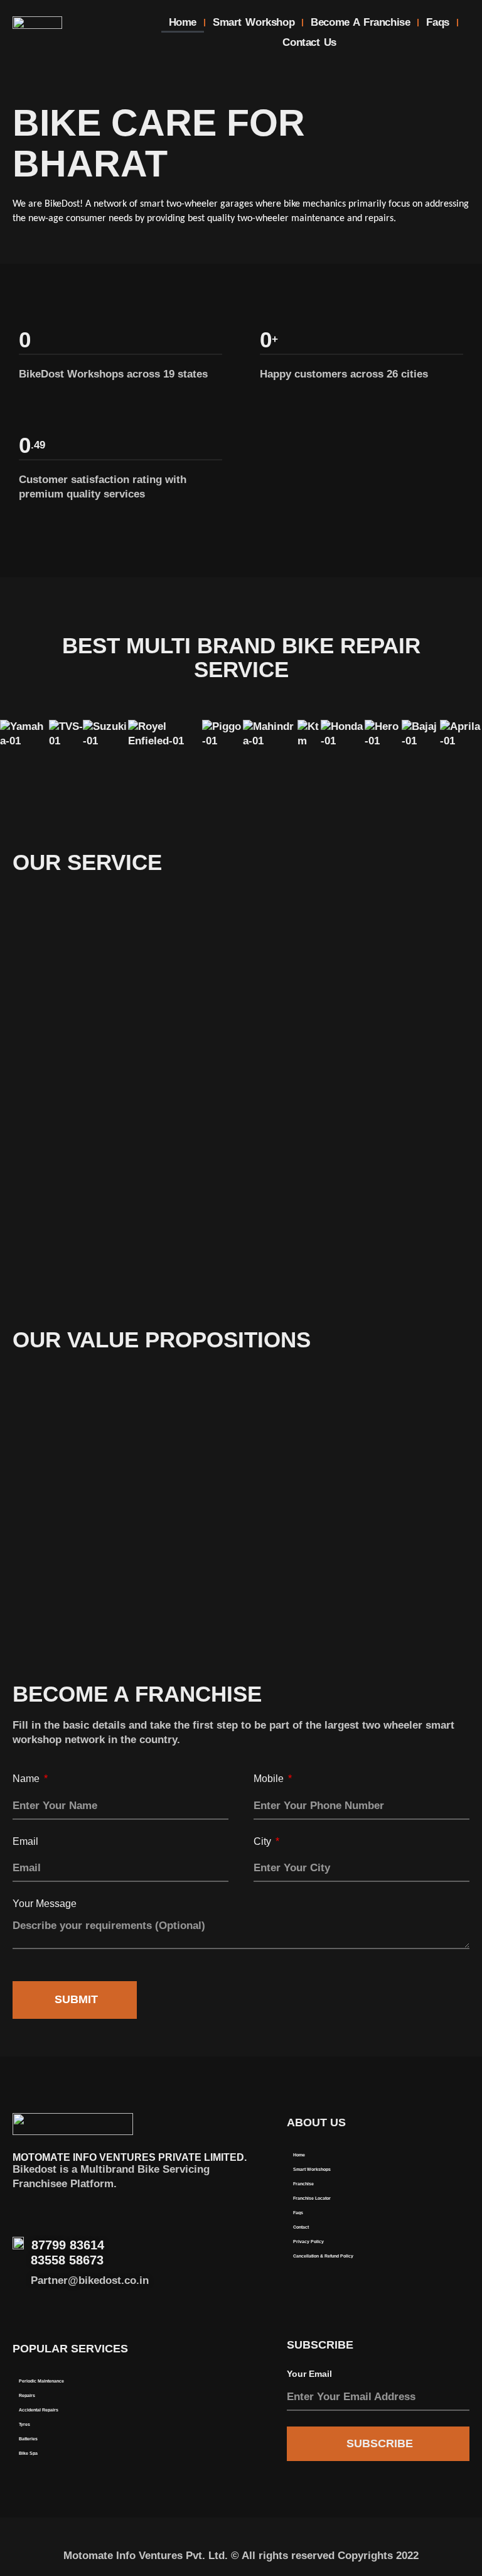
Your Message (45, 1904)
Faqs (437, 22)
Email (25, 1841)
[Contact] (366, 2228)
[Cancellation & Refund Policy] (366, 2257)
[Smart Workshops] (366, 2170)
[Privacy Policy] (366, 2242)
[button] (241, 757)
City (264, 1841)
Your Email (309, 2374)
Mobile (270, 1779)
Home (183, 22)
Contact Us (309, 42)
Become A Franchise (360, 22)
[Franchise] (366, 2184)
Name (27, 1779)
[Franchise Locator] (366, 2199)
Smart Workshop (254, 22)
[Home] (366, 2155)
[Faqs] (366, 2213)
